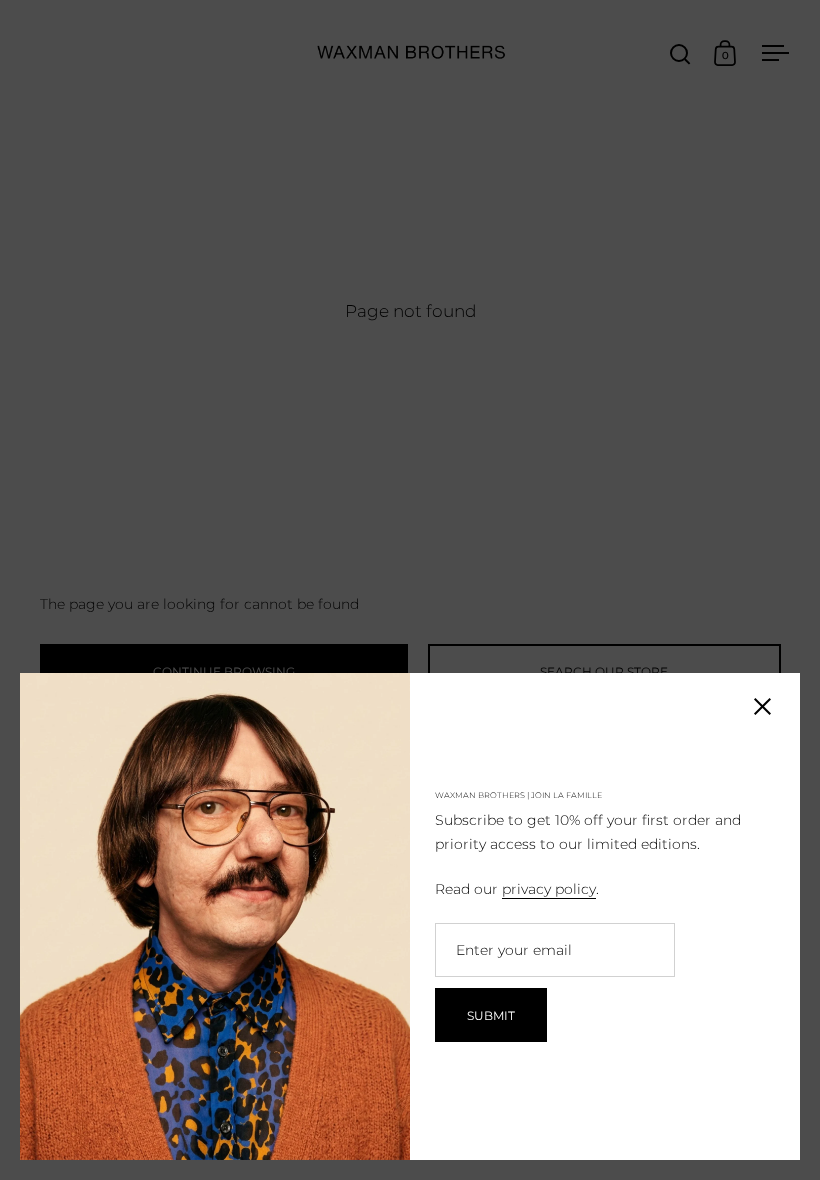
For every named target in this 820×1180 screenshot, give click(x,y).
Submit (491, 1015)
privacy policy (549, 889)
